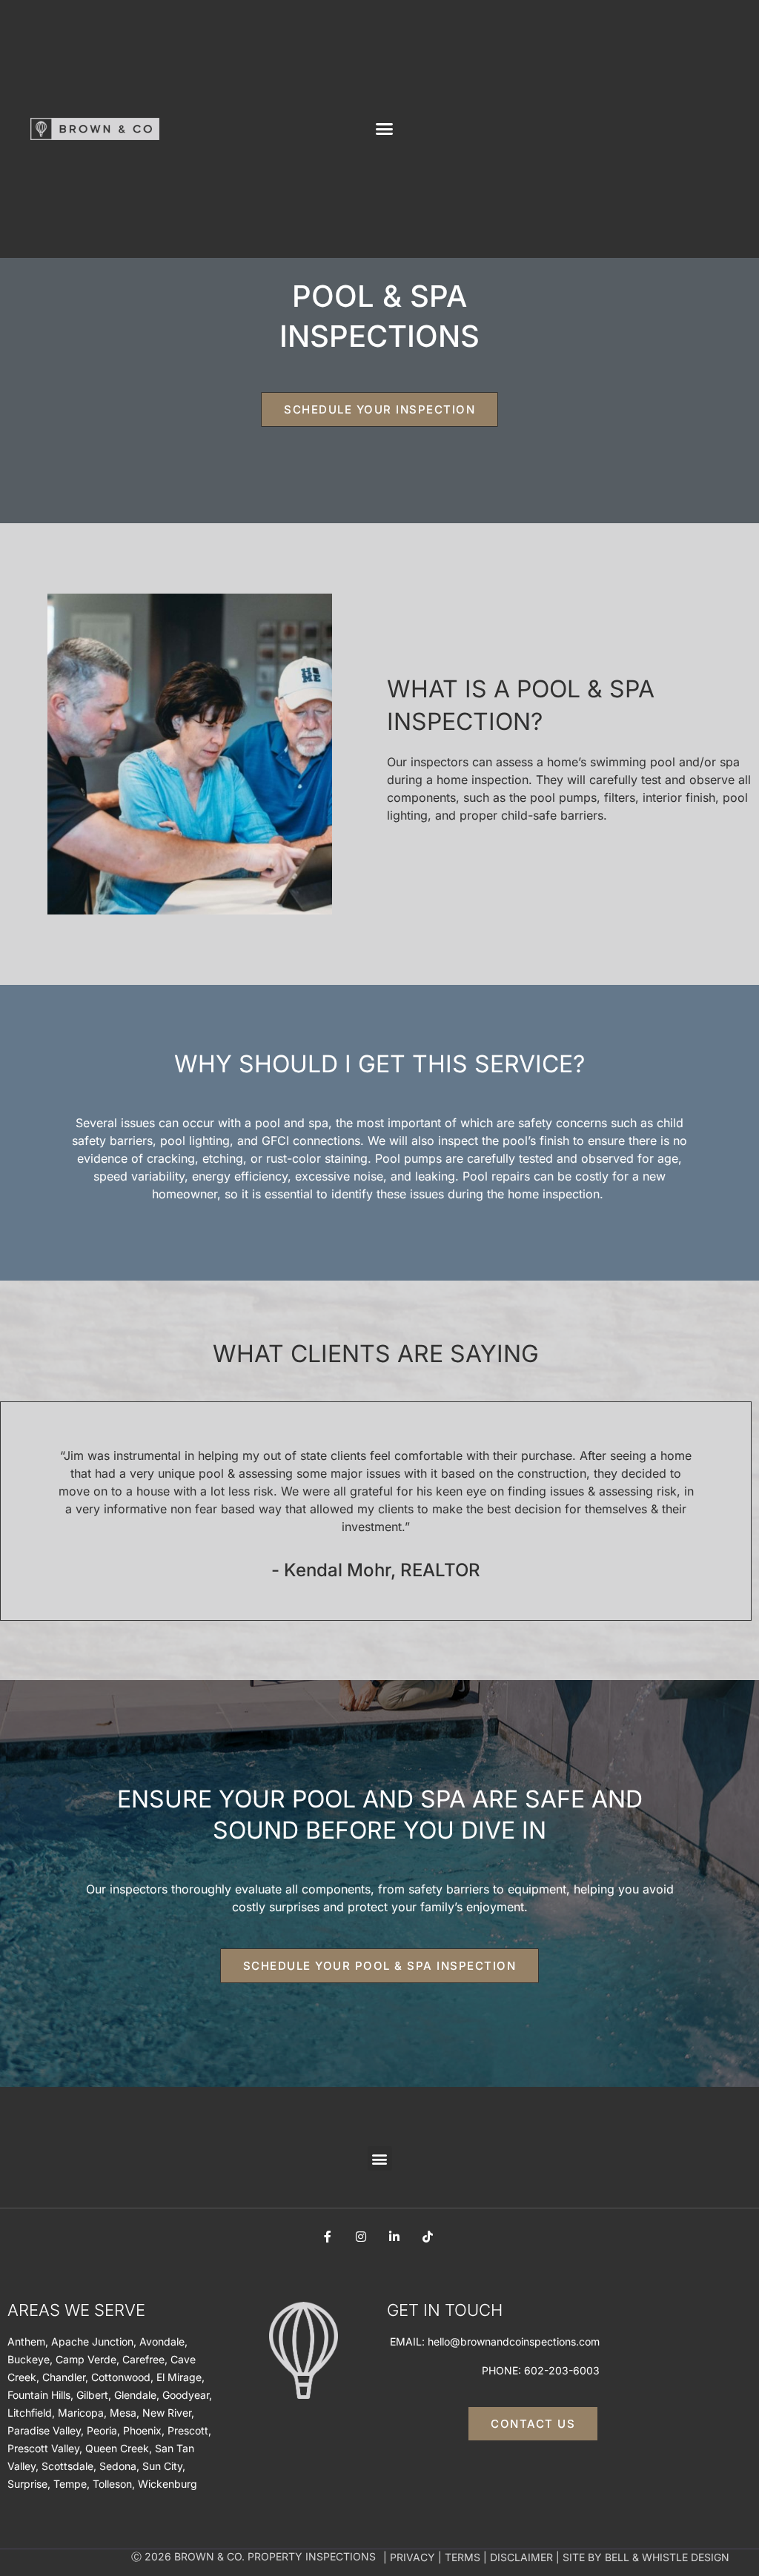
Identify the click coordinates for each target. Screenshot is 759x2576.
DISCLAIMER (521, 2557)
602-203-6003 (562, 2370)
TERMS (463, 2557)
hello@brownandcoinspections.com (514, 2341)
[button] (385, 129)
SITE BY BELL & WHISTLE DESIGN (646, 2557)
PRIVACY (412, 2557)
